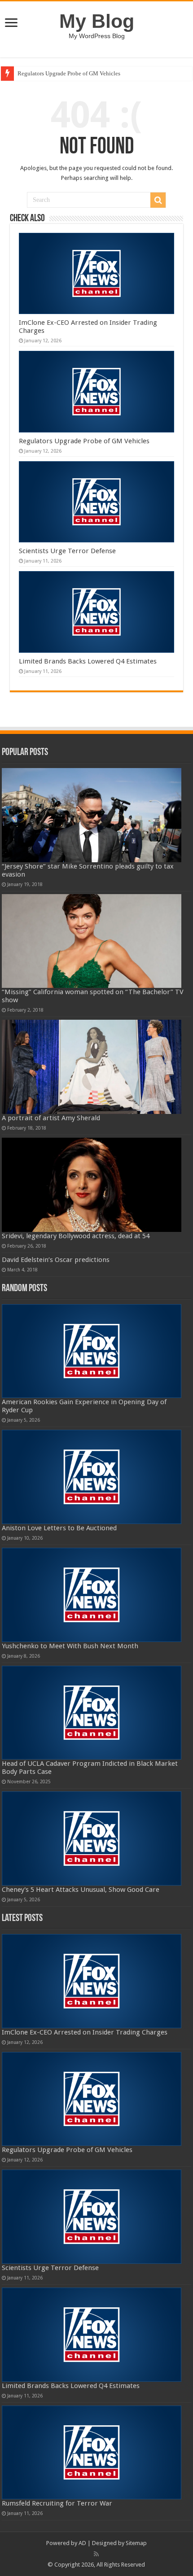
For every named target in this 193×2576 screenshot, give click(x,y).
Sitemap (136, 2543)
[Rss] (96, 2554)
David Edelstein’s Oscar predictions (56, 1260)
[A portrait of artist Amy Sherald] (91, 1067)
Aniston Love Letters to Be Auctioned (59, 1528)
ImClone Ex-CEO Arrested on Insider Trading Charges (85, 2032)
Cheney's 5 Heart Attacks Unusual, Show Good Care (81, 1890)
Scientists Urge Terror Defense (67, 551)
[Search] (158, 200)
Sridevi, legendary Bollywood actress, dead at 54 (76, 1236)
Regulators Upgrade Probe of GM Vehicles (69, 73)
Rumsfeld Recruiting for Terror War (57, 2503)
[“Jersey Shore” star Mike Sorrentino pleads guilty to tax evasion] (91, 815)
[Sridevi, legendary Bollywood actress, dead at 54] (91, 1185)
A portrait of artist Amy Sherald (51, 1118)
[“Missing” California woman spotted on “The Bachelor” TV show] (91, 941)
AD (82, 2543)
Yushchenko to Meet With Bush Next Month (70, 1646)
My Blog (97, 21)
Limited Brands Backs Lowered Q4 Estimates (88, 661)
